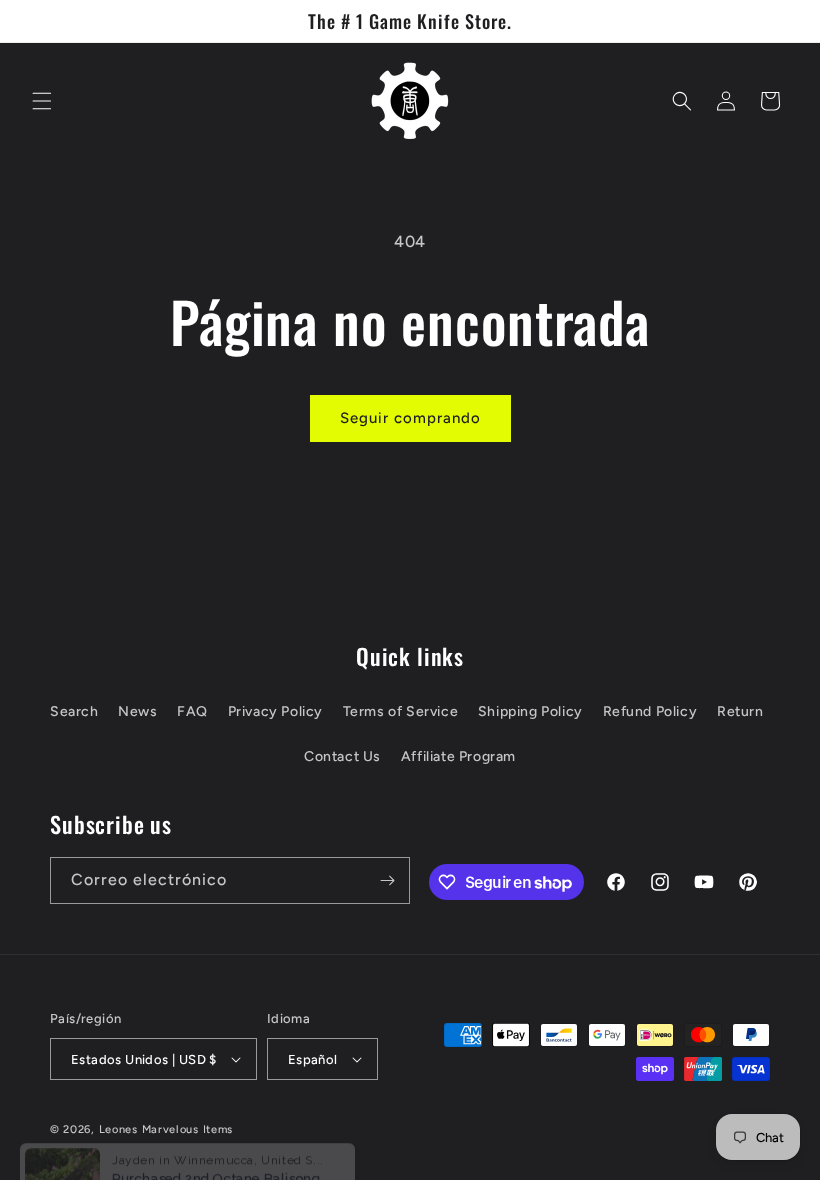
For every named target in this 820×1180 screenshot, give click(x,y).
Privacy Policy (275, 711)
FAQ (192, 711)
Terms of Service (401, 711)
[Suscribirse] (387, 880)
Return (740, 711)
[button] (42, 101)
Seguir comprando (410, 418)
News (137, 711)
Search (74, 711)
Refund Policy (650, 711)
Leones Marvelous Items (166, 1129)
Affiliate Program (458, 756)
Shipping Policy (530, 711)
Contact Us (342, 756)
